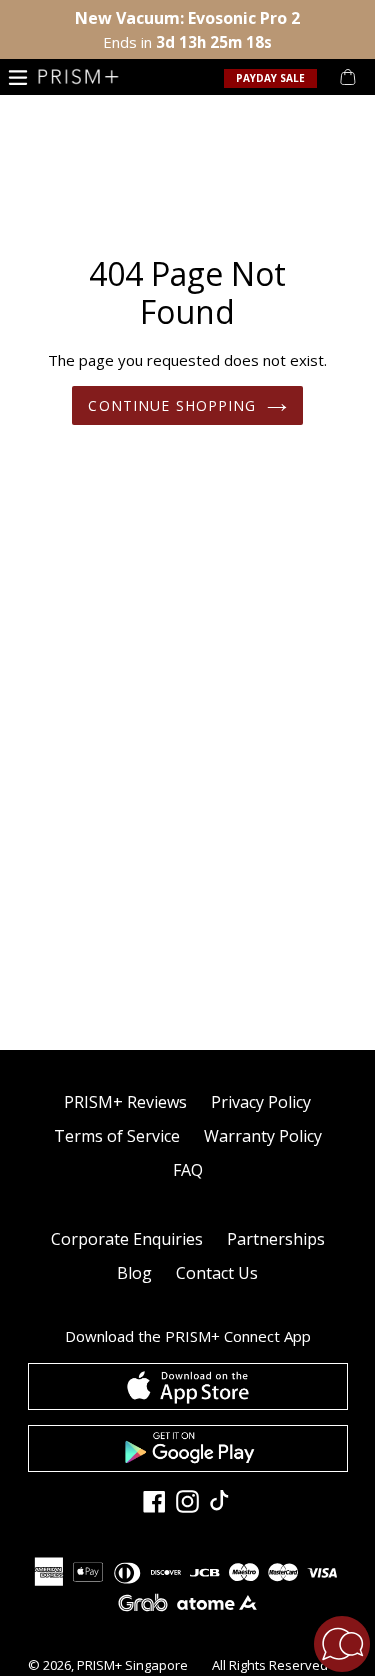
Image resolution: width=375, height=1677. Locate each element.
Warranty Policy (263, 1136)
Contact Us (217, 1273)
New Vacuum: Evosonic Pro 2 (187, 18)
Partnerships (276, 1239)
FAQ (188, 1170)
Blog (134, 1273)
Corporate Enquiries (127, 1239)
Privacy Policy (261, 1102)
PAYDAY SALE (270, 78)
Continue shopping (172, 405)
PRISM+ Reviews (125, 1102)
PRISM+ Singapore (132, 1665)
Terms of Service (117, 1136)
